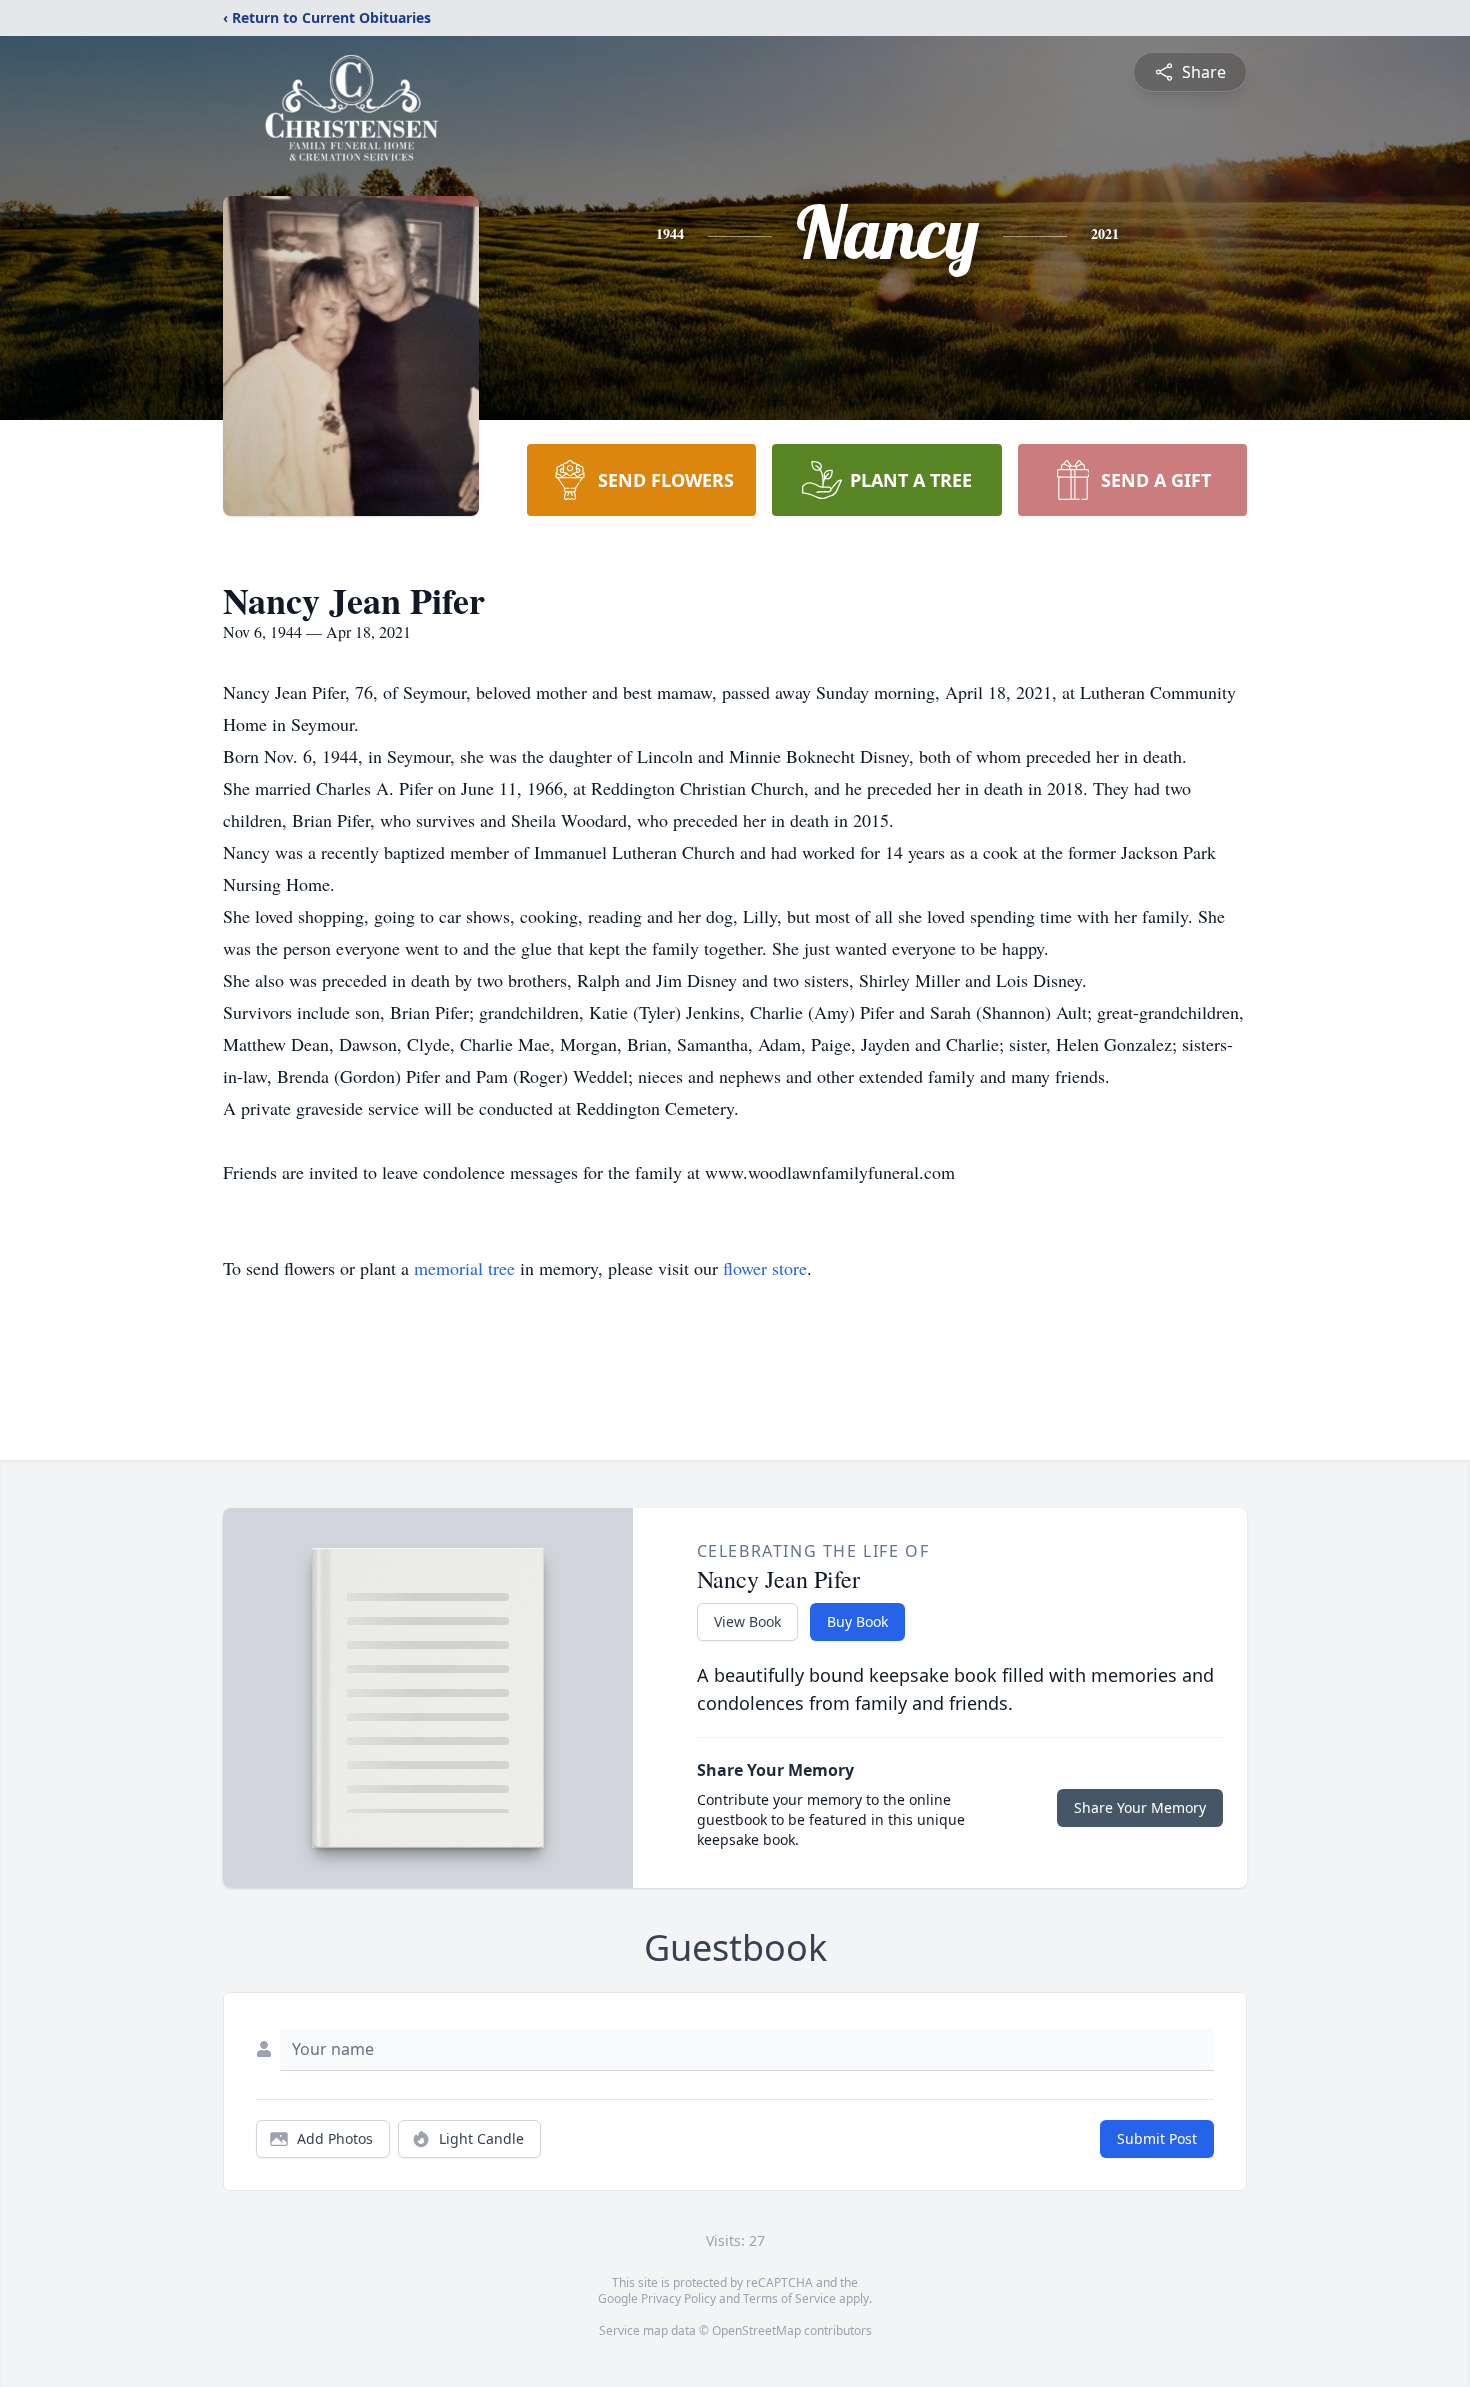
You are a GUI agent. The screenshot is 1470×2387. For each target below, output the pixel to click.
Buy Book (857, 1621)
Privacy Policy (678, 2298)
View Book (747, 1621)
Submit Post (1157, 2138)
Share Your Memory (1140, 1807)
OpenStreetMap (756, 2330)
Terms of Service (789, 2298)
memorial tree (464, 1268)
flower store (765, 1268)
